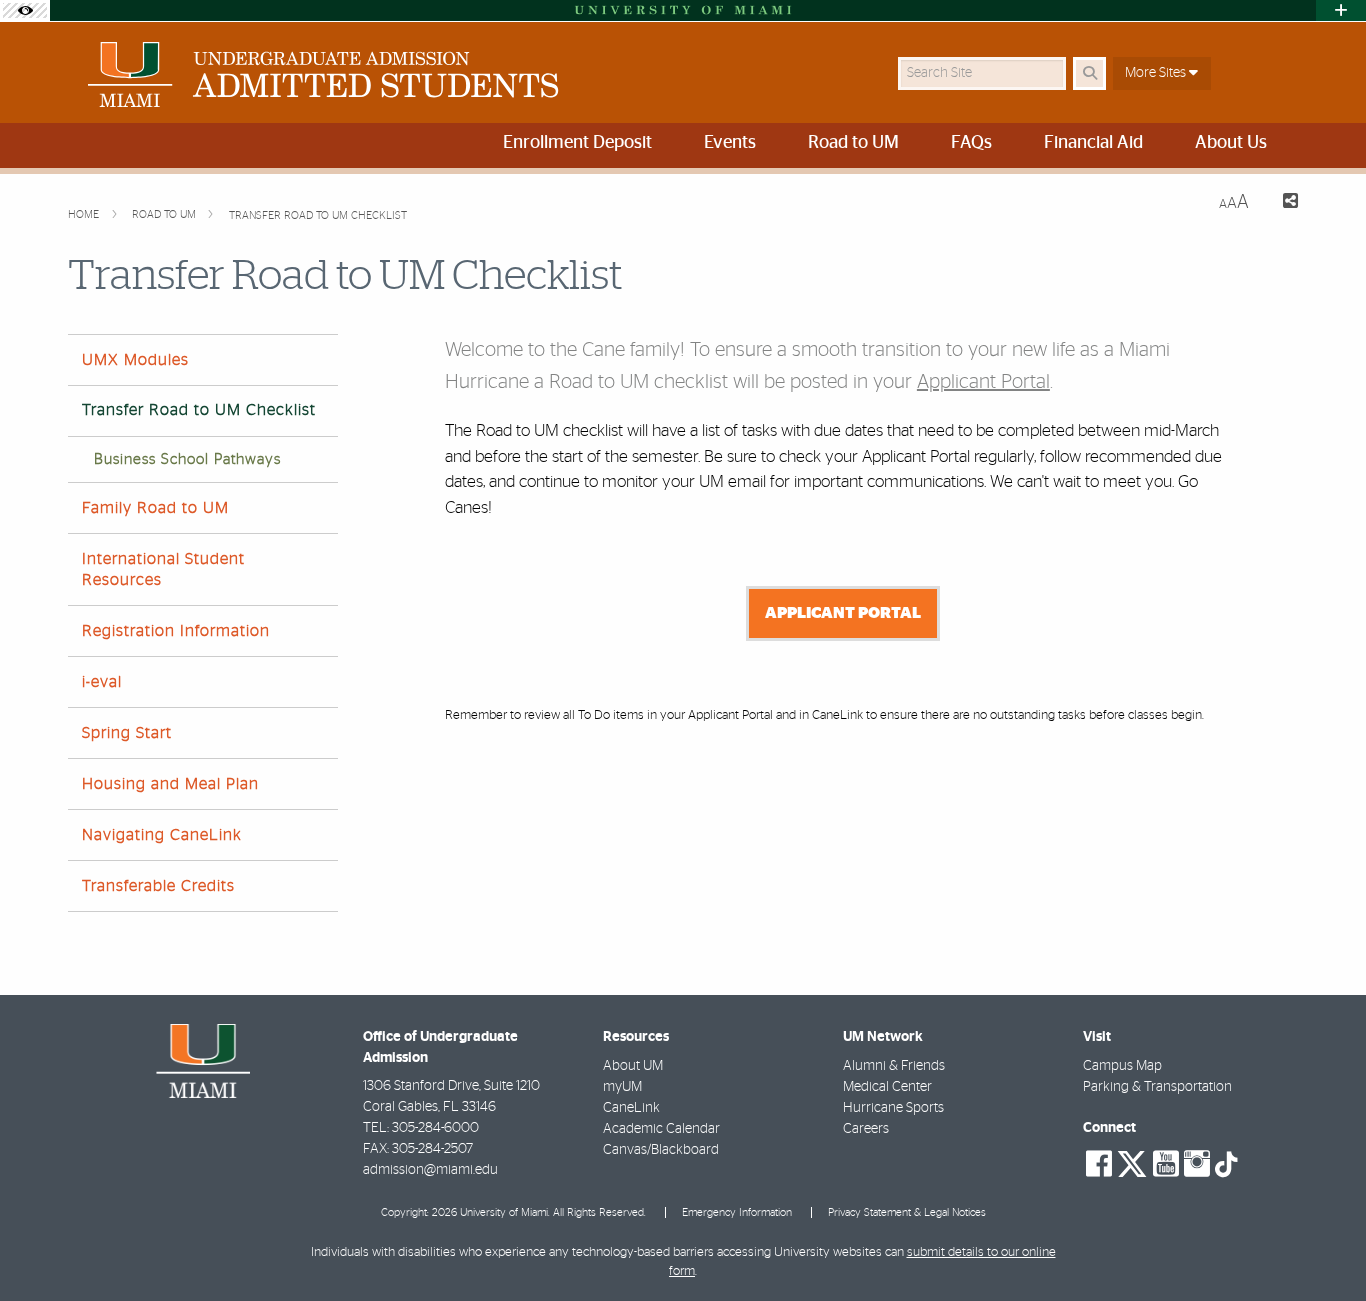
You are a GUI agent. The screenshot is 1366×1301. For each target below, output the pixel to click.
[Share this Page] (1281, 203)
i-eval (102, 682)
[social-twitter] (1132, 1162)
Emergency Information (737, 1212)
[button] (1322, 1245)
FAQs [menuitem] (971, 143)
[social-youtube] (1166, 1164)
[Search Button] (1089, 73)
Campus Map (1122, 1066)
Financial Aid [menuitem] (1093, 143)
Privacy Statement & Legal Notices (907, 1212)
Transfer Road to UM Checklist (318, 215)
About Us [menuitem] (1231, 143)
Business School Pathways (187, 459)
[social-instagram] (1197, 1164)
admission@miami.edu (430, 1170)
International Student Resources (163, 569)
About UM (633, 1066)
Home (85, 214)
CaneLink (631, 1108)
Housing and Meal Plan (170, 784)
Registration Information (176, 631)
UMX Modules (135, 360)
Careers (866, 1129)
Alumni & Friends (894, 1066)
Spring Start (127, 733)
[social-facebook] (1099, 1164)
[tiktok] (1226, 1165)
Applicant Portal (983, 382)
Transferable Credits (158, 886)
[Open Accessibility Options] (25, 10)
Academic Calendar (661, 1129)
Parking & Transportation (1157, 1087)
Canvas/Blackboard (661, 1150)
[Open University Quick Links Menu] (1341, 10)
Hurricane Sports (893, 1108)
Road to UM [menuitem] (853, 143)
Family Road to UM (155, 508)
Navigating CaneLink (162, 835)
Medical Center (887, 1087)
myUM (622, 1087)
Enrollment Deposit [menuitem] (577, 143)
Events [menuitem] (730, 143)
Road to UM (165, 214)
